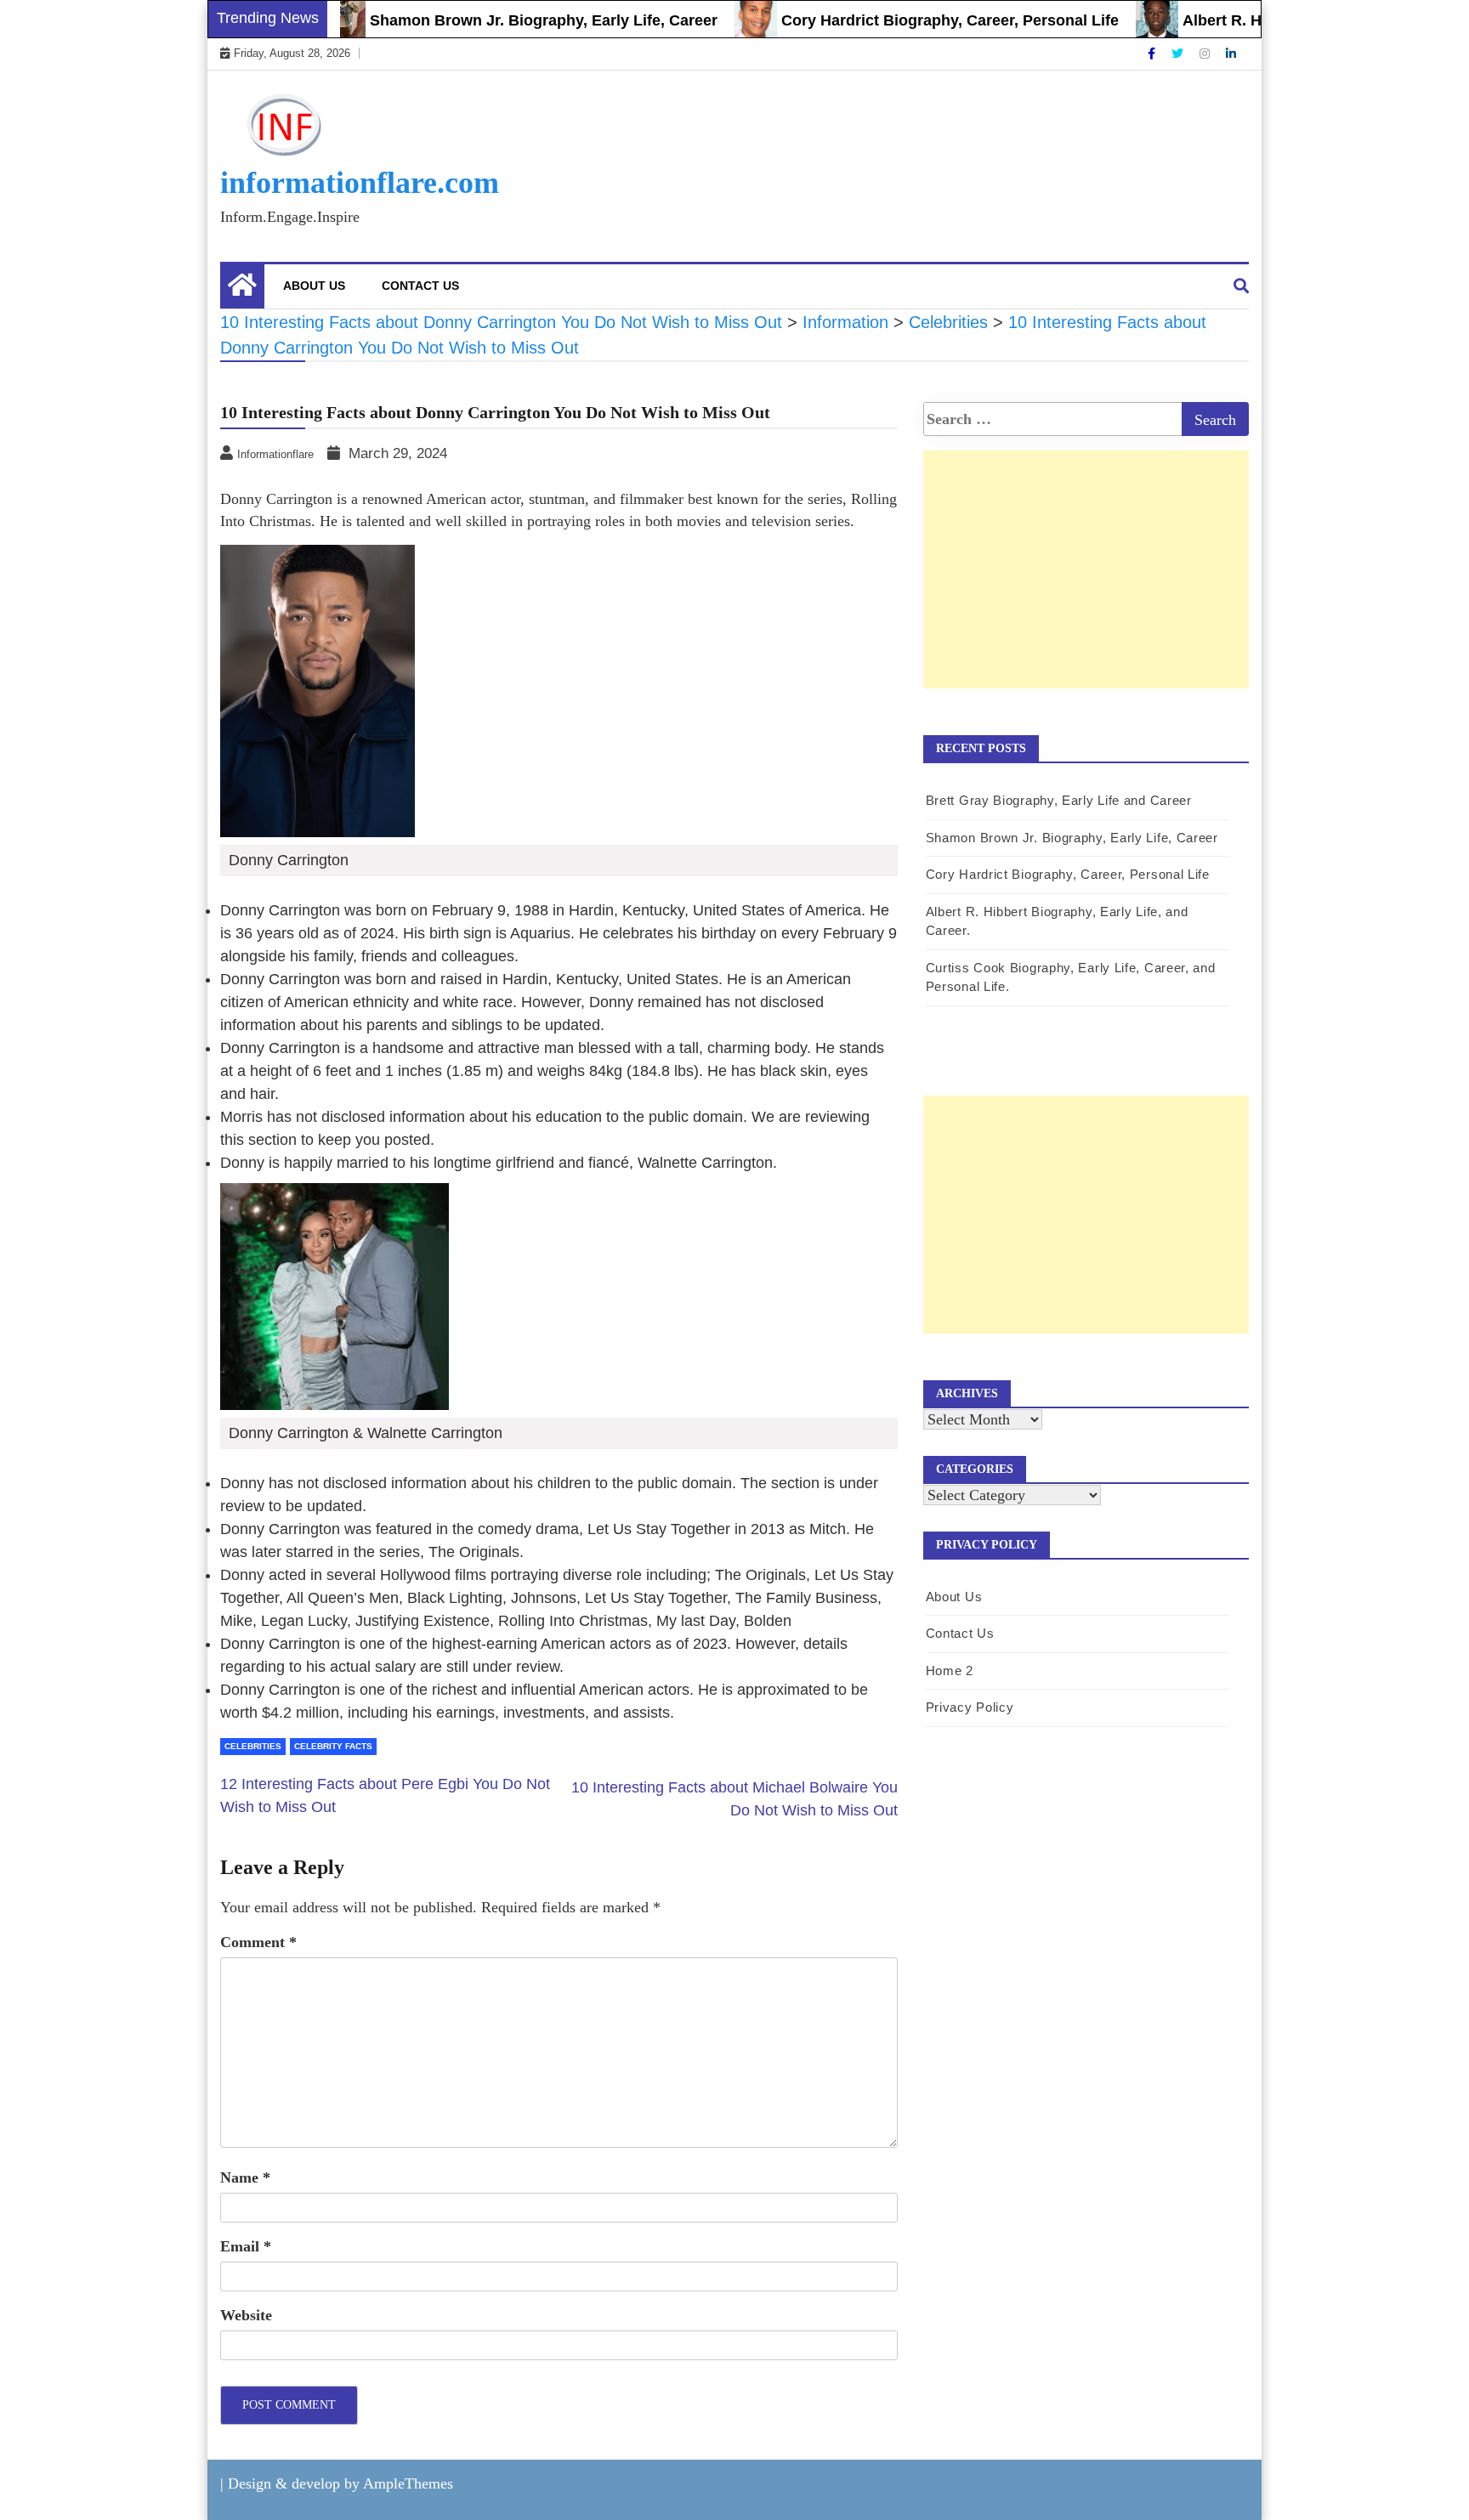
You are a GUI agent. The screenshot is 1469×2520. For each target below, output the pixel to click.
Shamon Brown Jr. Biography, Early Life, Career (503, 20)
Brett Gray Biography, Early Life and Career (1059, 800)
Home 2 (950, 1671)
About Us (314, 286)
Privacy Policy (970, 1707)
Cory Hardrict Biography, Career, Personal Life (909, 20)
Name (245, 2177)
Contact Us (420, 286)
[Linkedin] (1231, 54)
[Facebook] (1153, 54)
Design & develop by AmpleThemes (340, 2483)
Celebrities (253, 1746)
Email (246, 2246)
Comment (258, 1942)
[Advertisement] (1086, 587)
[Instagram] (1206, 54)
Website (246, 2315)
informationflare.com (360, 183)
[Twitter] (1179, 54)
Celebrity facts (333, 1746)
